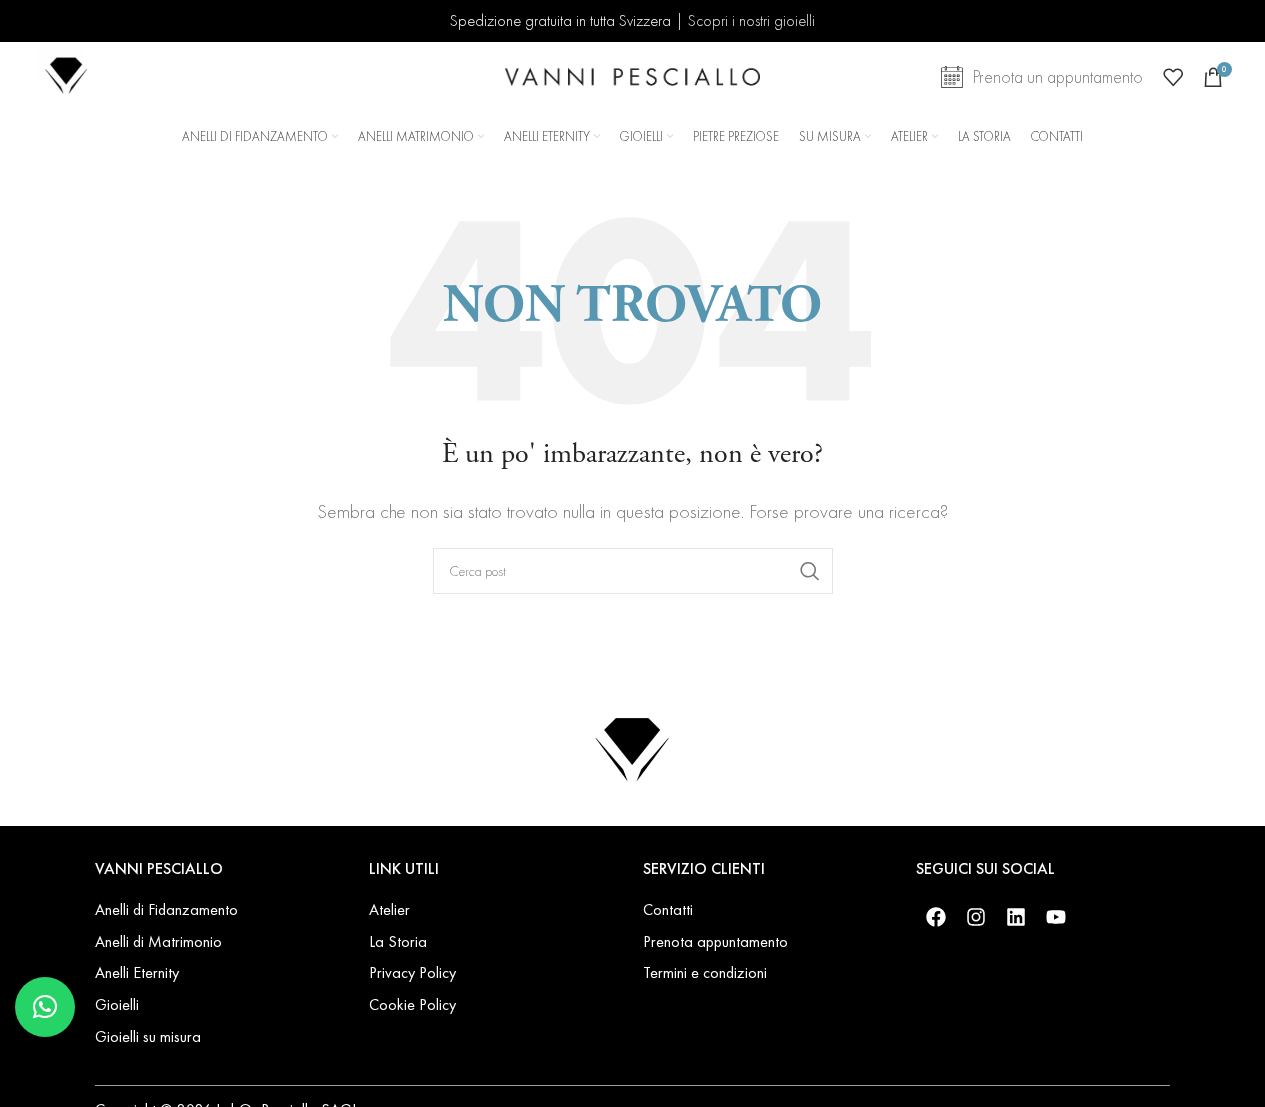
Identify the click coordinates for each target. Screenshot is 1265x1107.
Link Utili (404, 868)
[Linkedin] (1016, 917)
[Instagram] (976, 917)
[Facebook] (936, 917)
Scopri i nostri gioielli (751, 20)
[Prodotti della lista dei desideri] (1173, 77)
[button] (45, 1007)
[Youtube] (1056, 917)
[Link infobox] (67, 77)
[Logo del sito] (632, 74)
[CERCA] (810, 571)
